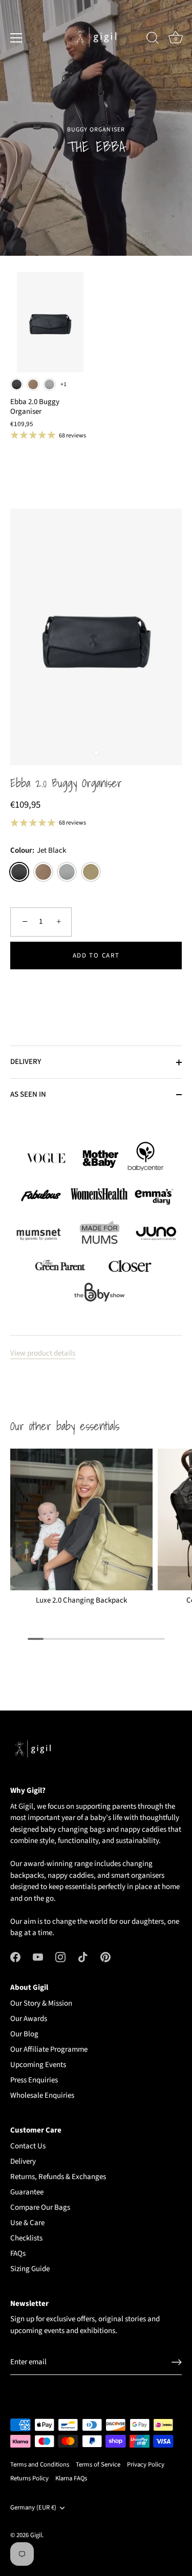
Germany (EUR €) (33, 2508)
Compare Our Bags (40, 2207)
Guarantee (27, 2192)
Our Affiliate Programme (49, 2049)
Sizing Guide (30, 2269)
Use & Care (27, 2223)
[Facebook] (15, 1957)
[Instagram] (60, 1957)
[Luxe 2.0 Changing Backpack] (81, 1520)
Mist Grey (49, 384)
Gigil (36, 2535)
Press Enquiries (34, 2080)
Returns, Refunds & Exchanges (58, 2177)
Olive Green (91, 872)
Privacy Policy (146, 2464)
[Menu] (16, 38)
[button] (96, 989)
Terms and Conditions (40, 2464)
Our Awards (29, 2019)
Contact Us (28, 2146)
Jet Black (17, 384)
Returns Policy (29, 2478)
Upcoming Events (38, 2065)
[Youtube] (38, 1957)
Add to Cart (96, 956)
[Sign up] (177, 2362)
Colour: (38, 851)
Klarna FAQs (71, 2478)
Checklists (26, 2238)
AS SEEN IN (28, 1094)
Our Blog (24, 2034)
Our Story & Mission (41, 2003)
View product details (43, 1353)
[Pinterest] (105, 1957)
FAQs (18, 2253)
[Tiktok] (83, 1957)
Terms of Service (98, 2464)
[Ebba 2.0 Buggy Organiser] (50, 322)
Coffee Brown (33, 384)
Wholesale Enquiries (42, 2095)
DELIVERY (26, 1062)
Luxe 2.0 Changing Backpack (81, 1601)
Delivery (23, 2161)
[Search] (153, 39)
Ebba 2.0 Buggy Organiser (66, 784)
